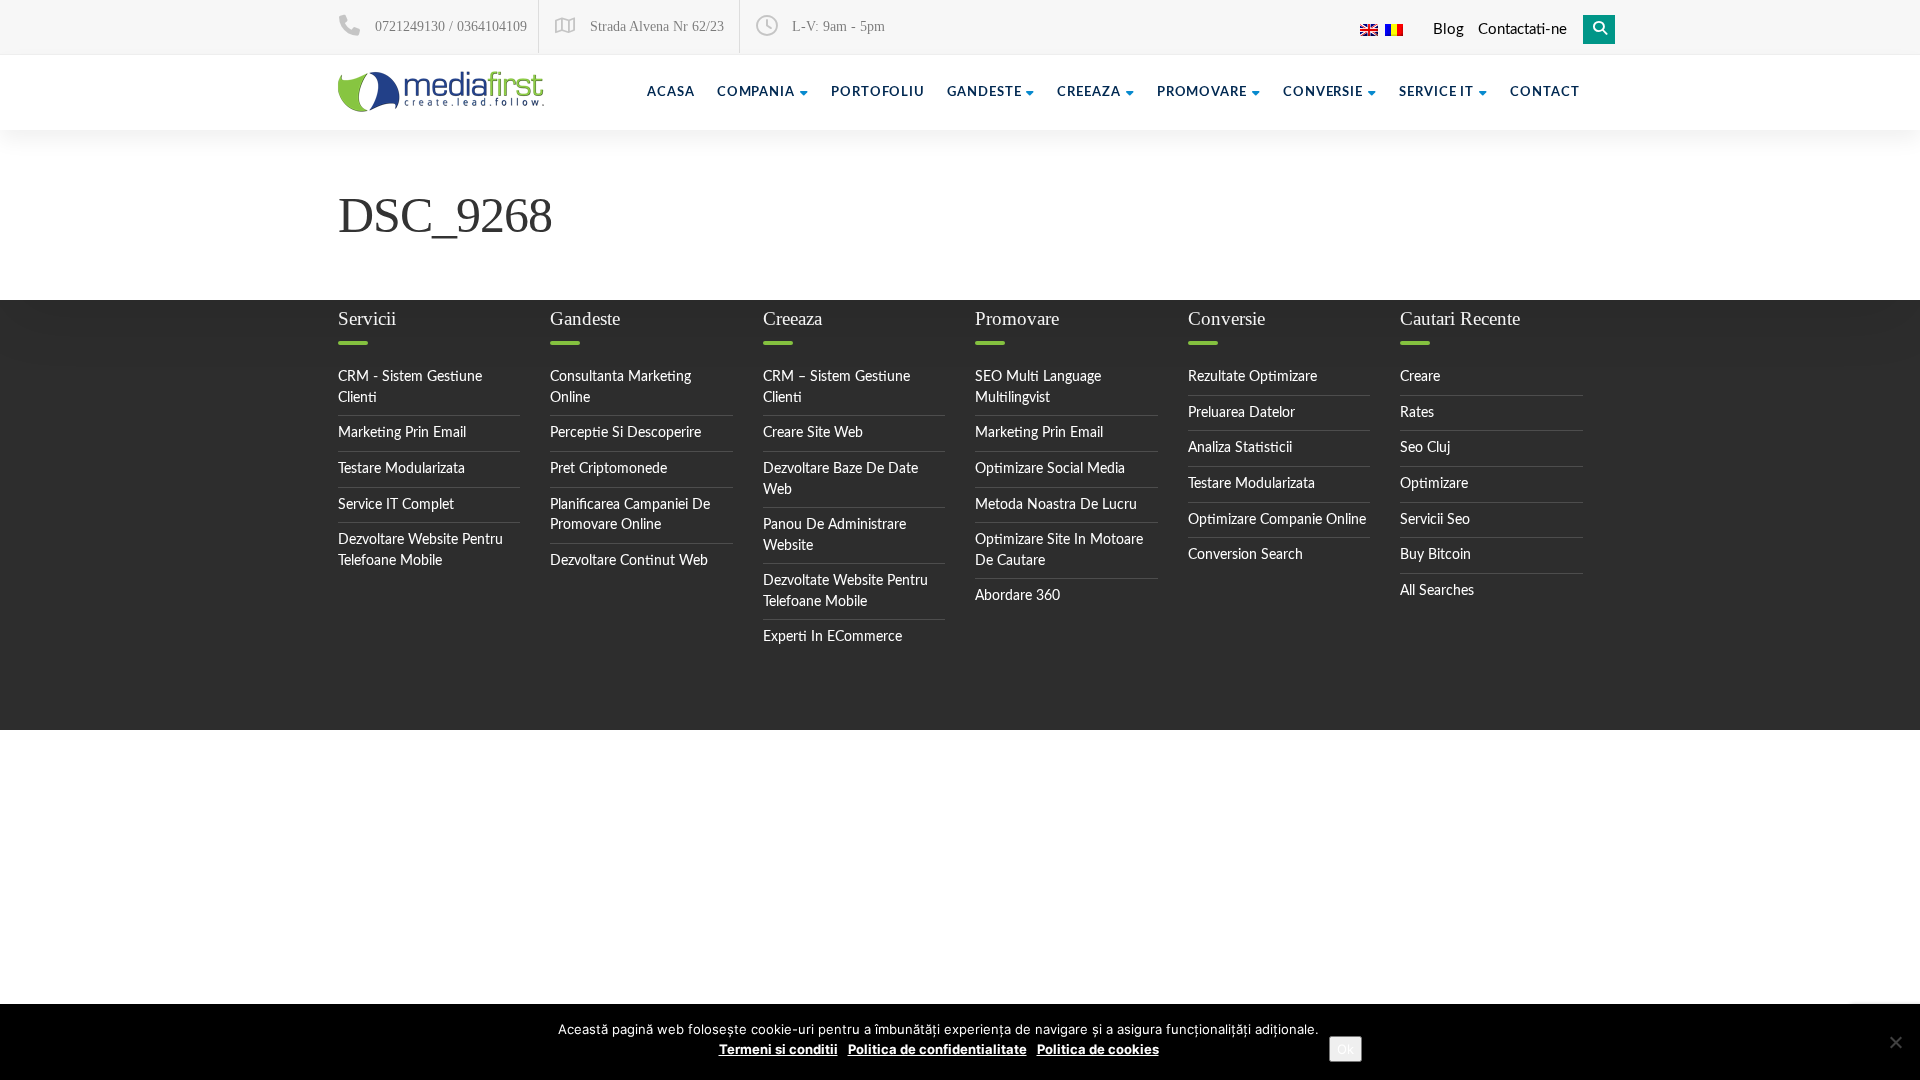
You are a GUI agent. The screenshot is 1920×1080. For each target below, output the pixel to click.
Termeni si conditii (778, 1049)
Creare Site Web (813, 433)
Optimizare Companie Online (1277, 520)
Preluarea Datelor (1241, 413)
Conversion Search (1245, 555)
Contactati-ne (1522, 29)
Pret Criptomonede (608, 469)
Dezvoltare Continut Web (629, 561)
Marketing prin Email (1039, 433)
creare (1420, 377)
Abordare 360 (1017, 596)
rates (1417, 413)
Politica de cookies (1098, 1049)
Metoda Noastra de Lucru (1056, 505)
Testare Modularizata (401, 469)
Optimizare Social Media (1050, 469)
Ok (1345, 1049)
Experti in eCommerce (832, 637)
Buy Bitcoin (1435, 555)
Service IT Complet (396, 505)
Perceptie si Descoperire (625, 433)
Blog (1448, 29)
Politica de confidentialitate (937, 1049)
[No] (1895, 1042)
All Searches (1437, 591)
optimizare (1434, 484)
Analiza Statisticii (1240, 448)
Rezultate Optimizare (1252, 377)
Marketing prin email (402, 433)
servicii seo (1435, 520)
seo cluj (1425, 448)
